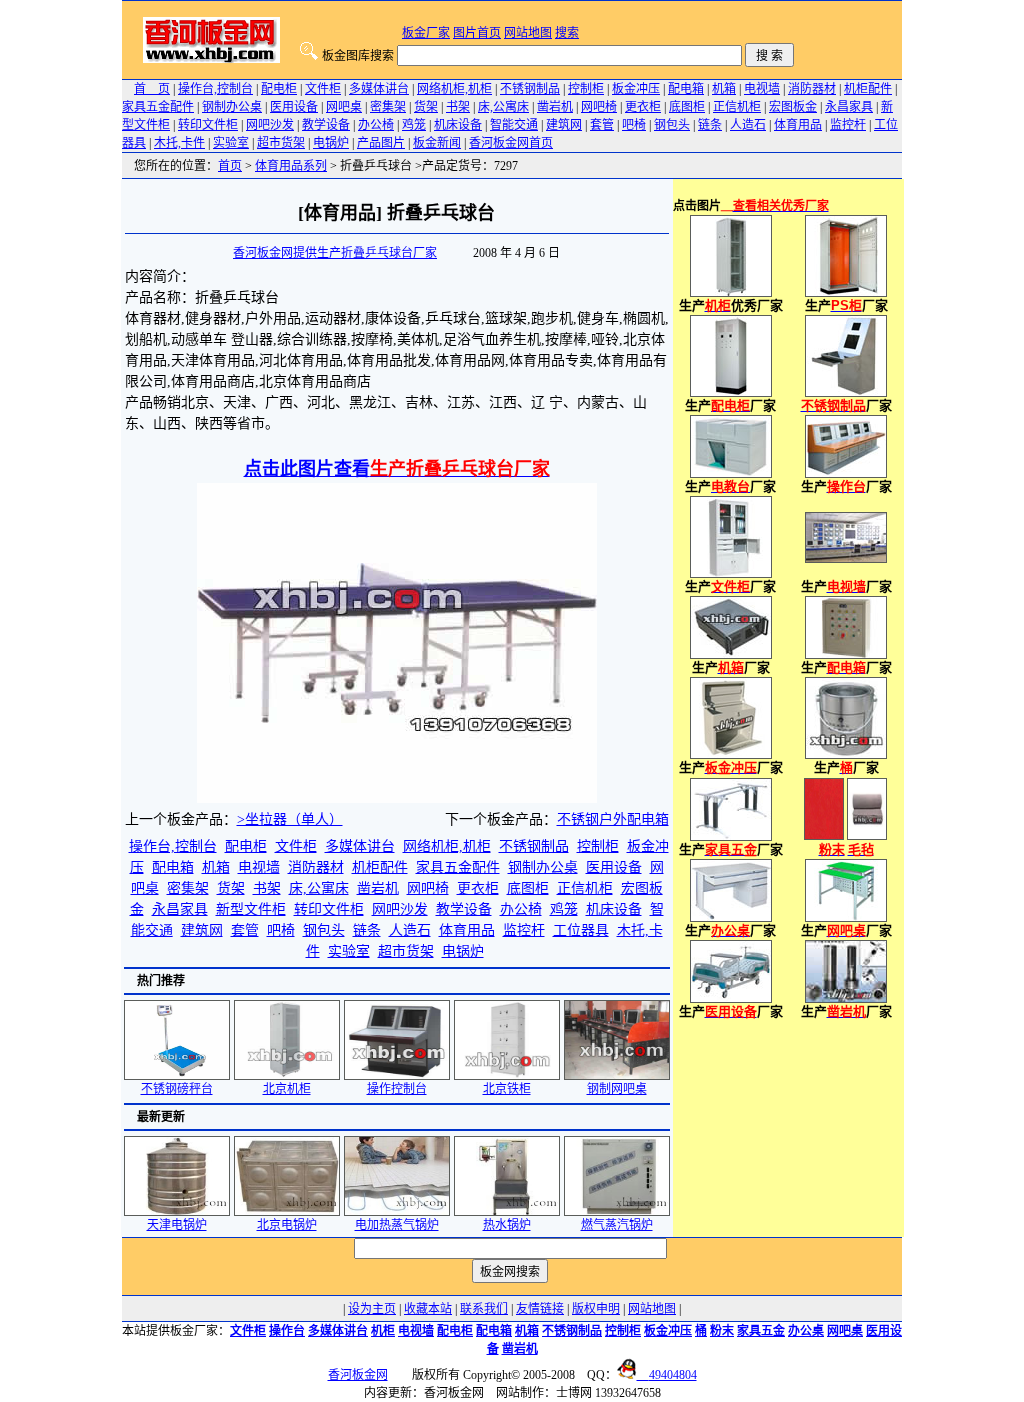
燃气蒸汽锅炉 (617, 1225)
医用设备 (294, 107)
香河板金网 (358, 1375)
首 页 (152, 89)
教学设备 (326, 125)
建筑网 (564, 125)
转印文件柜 (208, 125)
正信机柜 (737, 107)
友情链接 (540, 1309)
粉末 (722, 1331)
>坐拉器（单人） (290, 819)
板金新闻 (437, 143)
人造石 (748, 125)
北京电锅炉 (287, 1225)
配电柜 (279, 89)
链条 (710, 125)
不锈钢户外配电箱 (613, 819)
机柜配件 (868, 89)
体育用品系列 (291, 166)
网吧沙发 (270, 125)
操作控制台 (397, 1089)
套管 (602, 125)
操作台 (287, 1331)
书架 (458, 107)
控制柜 (586, 89)
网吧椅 (599, 107)
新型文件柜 (251, 909)
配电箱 (686, 89)
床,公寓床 (503, 107)
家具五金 (761, 1331)
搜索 (567, 33)
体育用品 (798, 125)
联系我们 (484, 1309)
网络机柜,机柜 (454, 89)
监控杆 (848, 125)
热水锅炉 (507, 1225)
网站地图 (528, 33)
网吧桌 (344, 107)
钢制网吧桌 (617, 1089)
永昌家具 (849, 107)
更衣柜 (643, 107)
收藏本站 (428, 1309)
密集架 (388, 107)
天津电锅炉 (177, 1225)
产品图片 (381, 143)
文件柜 (323, 89)
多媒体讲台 (379, 89)
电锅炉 (331, 143)
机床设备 (458, 125)
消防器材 (812, 89)
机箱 (724, 89)
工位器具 (581, 930)
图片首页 (477, 33)
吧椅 (634, 125)
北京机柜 (287, 1089)
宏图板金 (793, 107)
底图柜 (687, 107)
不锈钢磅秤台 (177, 1089)
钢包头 (672, 125)
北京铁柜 (507, 1089)
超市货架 (281, 143)
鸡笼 (414, 125)
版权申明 (596, 1309)
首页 (230, 166)
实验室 (231, 143)
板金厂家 (426, 33)
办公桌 (806, 1331)
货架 (426, 107)
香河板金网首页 (511, 143)
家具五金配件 (158, 107)
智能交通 (514, 125)
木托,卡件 (179, 143)
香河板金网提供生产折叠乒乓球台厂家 (335, 253)
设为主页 (372, 1309)
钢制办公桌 (232, 107)
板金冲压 (636, 89)
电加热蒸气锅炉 (397, 1225)
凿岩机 (555, 107)
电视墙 (762, 89)
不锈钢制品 (530, 89)
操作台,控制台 (215, 89)
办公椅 (376, 125)
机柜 (383, 1331)
